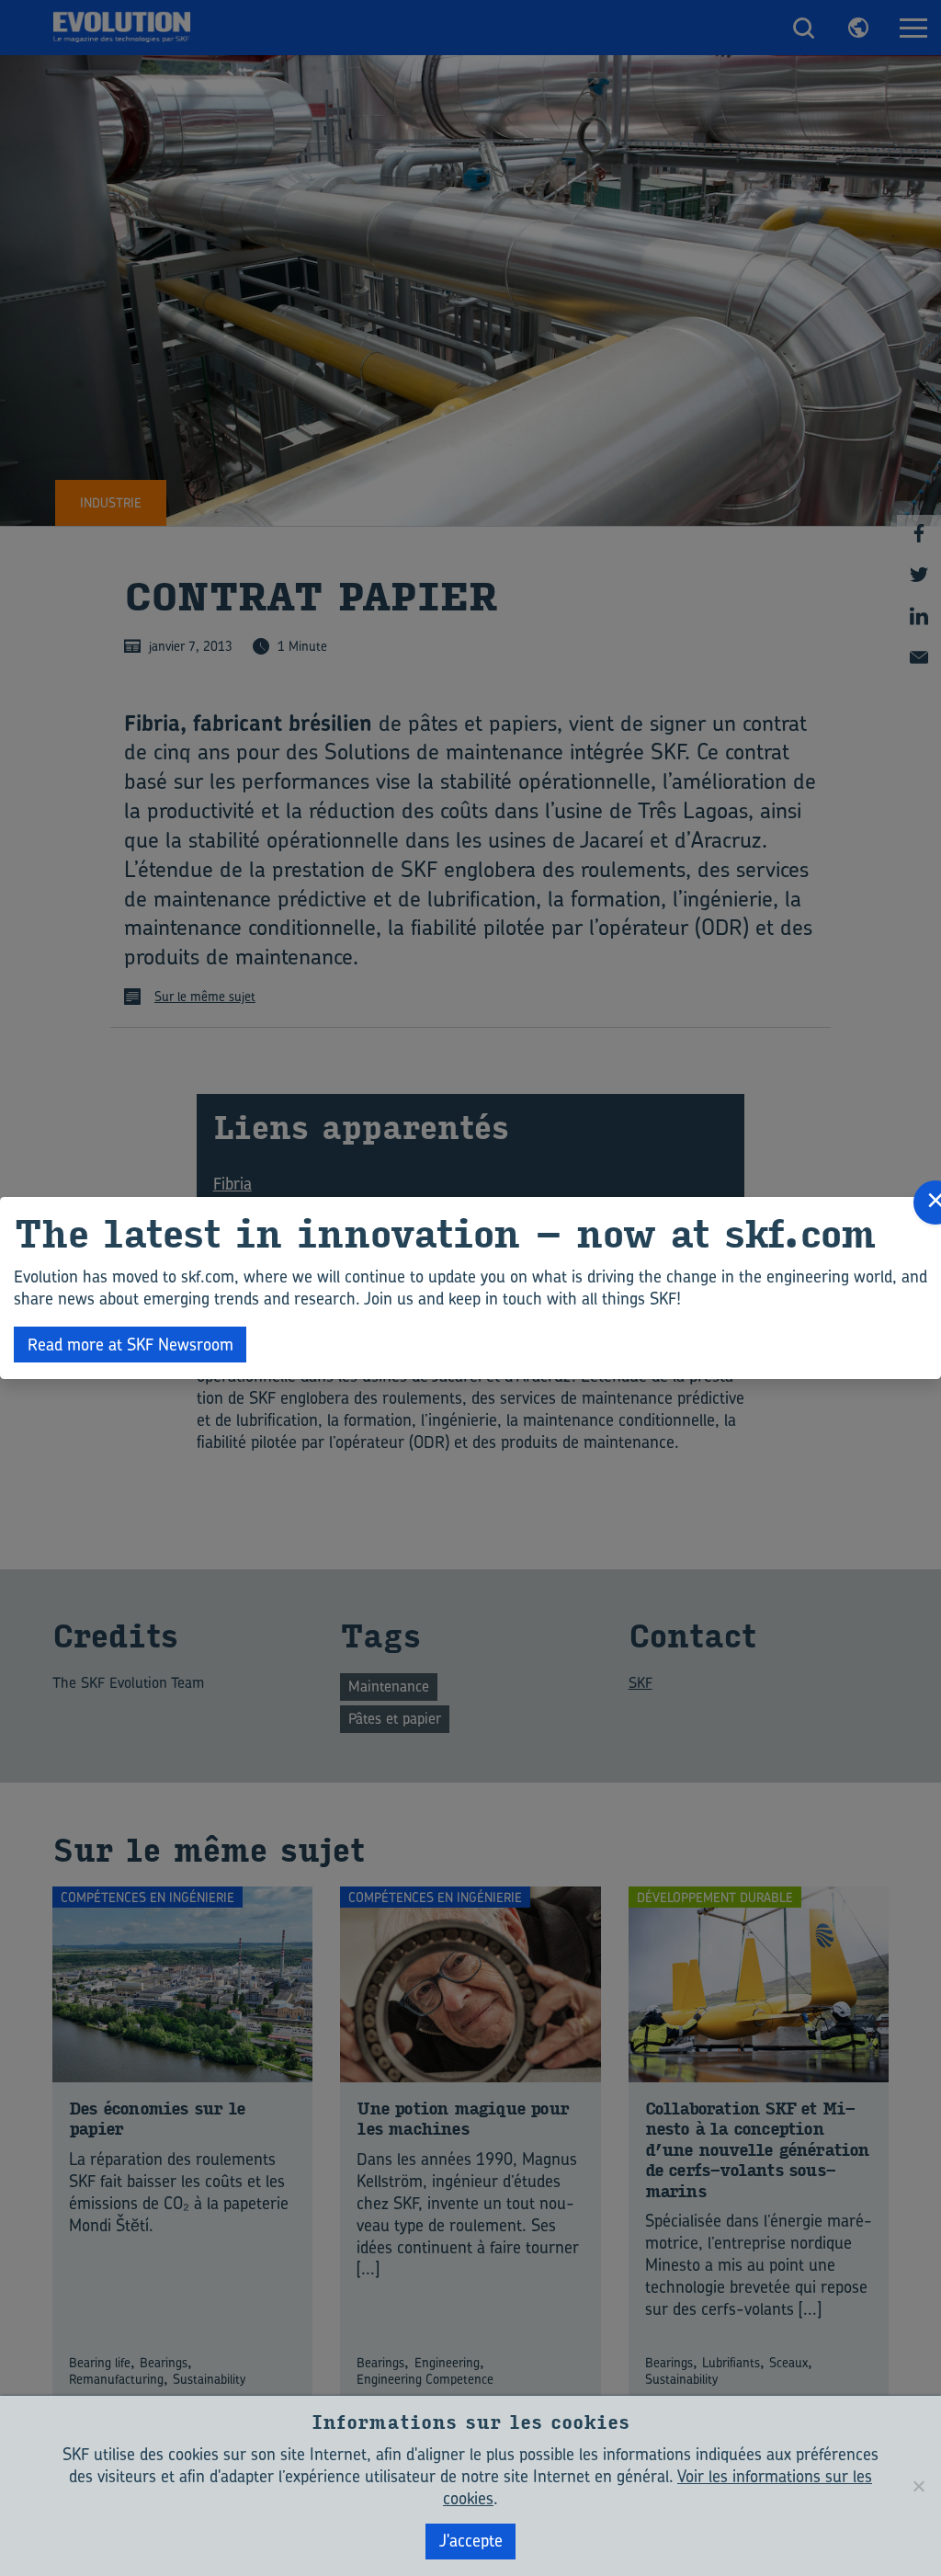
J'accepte (471, 2541)
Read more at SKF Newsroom (130, 1345)
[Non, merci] (918, 2486)
